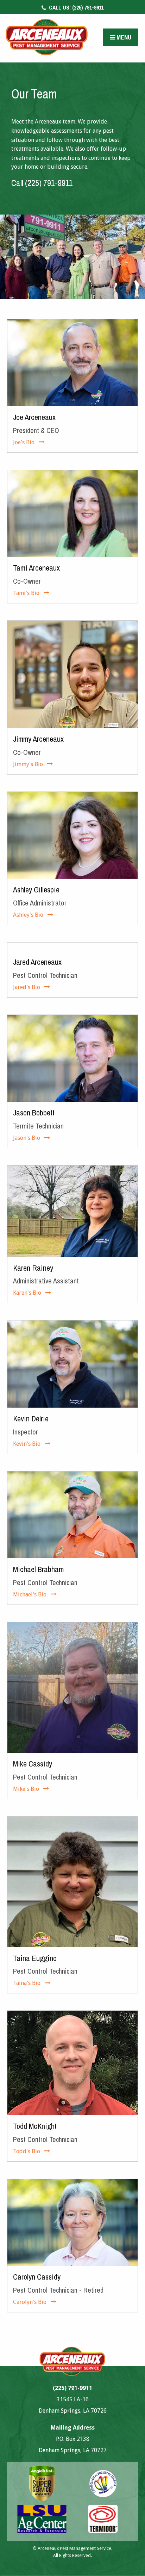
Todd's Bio (27, 2151)
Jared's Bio (27, 987)
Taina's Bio (27, 1983)
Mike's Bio (26, 1789)
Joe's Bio (24, 442)
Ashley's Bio (28, 915)
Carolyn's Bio (30, 2302)
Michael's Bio (30, 1594)
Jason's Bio (27, 1138)
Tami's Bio (26, 593)
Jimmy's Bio (28, 764)
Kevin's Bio (27, 1444)
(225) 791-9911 (75, 7)
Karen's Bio (27, 1293)
